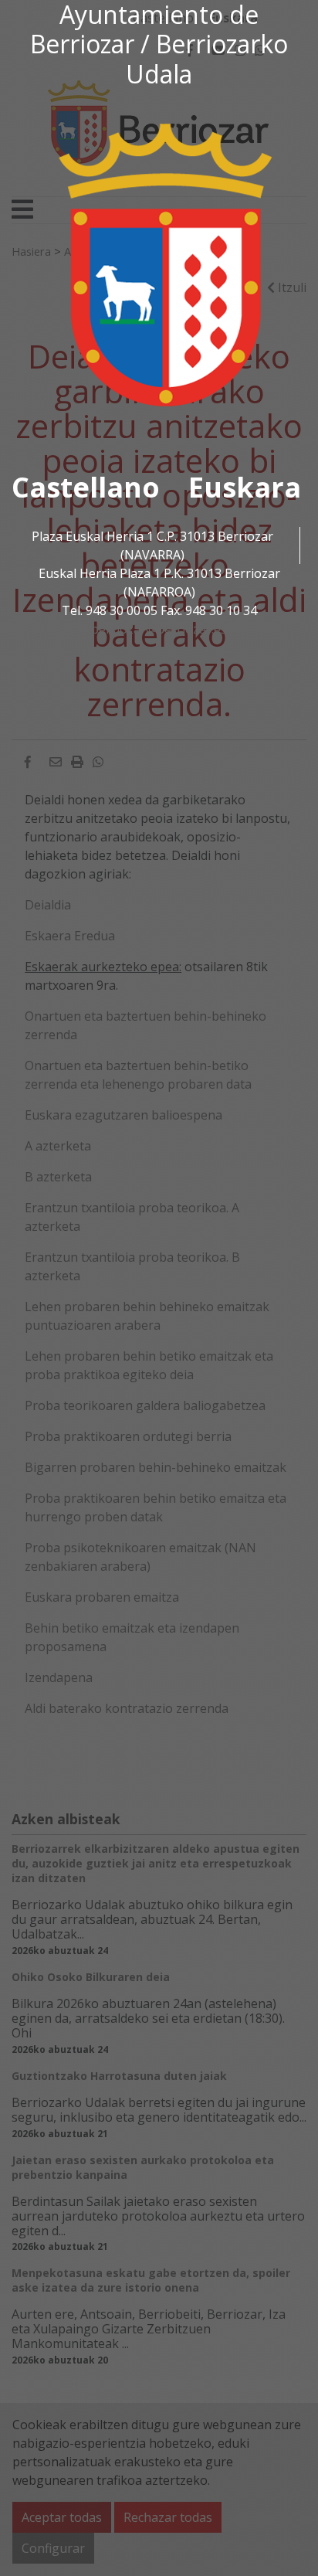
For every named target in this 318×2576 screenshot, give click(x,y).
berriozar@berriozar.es (159, 629)
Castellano (86, 487)
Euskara (245, 487)
